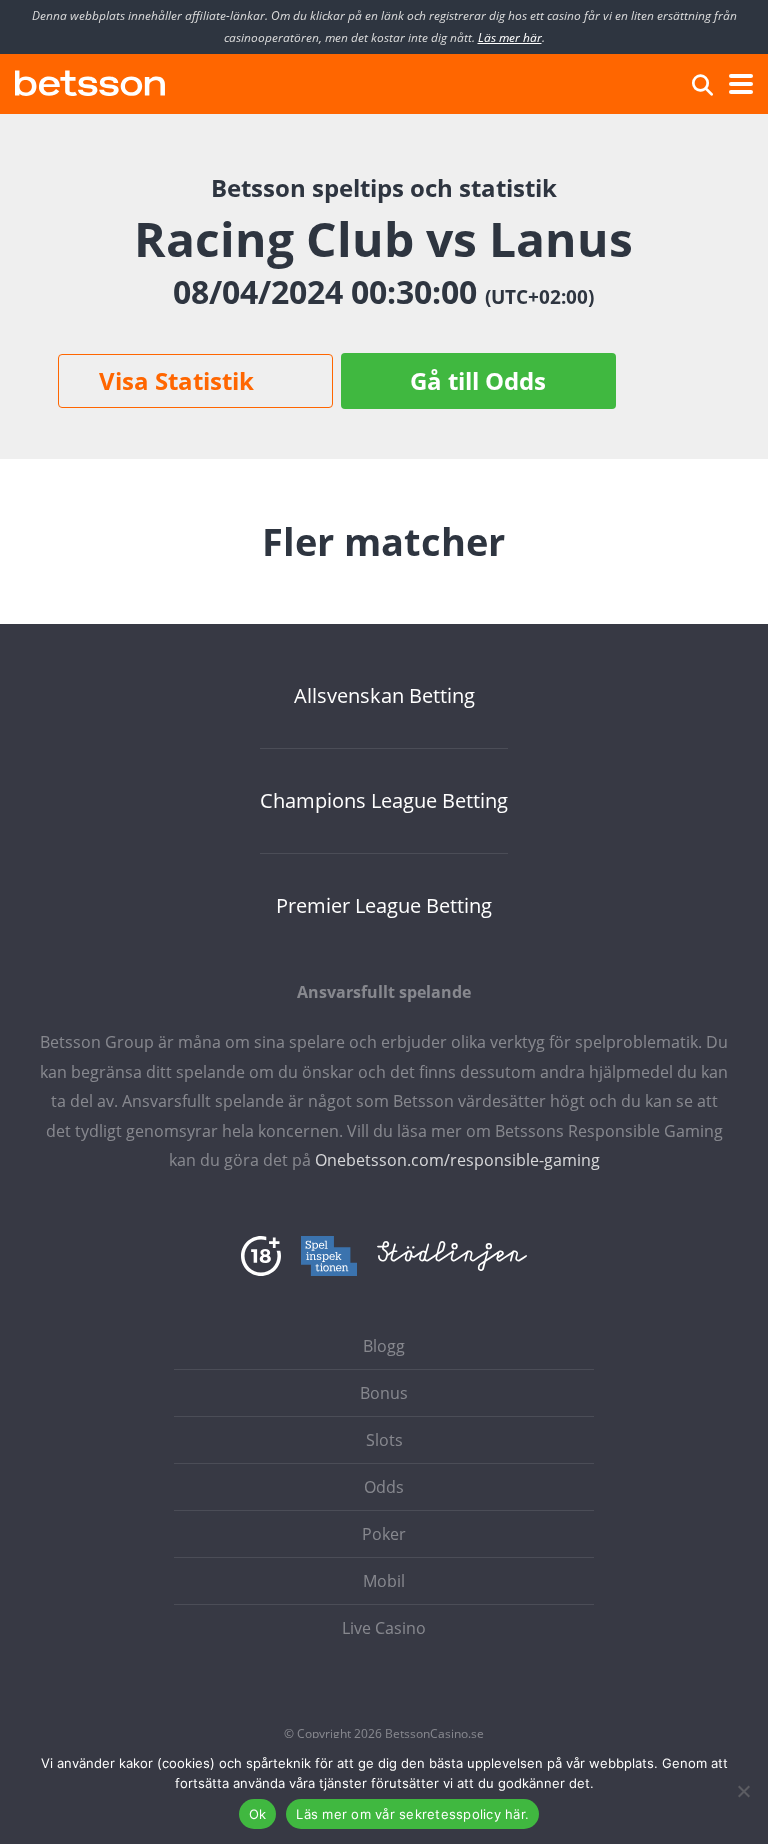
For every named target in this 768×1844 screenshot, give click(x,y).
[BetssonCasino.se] (90, 80)
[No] (743, 1791)
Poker (384, 1534)
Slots (384, 1440)
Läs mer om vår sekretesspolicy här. (412, 1814)
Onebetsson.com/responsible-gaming (457, 1160)
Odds (384, 1487)
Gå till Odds (478, 380)
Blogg (384, 1346)
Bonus (384, 1393)
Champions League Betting (384, 801)
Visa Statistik (176, 380)
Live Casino (384, 1628)
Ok (258, 1814)
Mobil (384, 1581)
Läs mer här (510, 37)
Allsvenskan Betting (384, 696)
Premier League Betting (384, 906)
